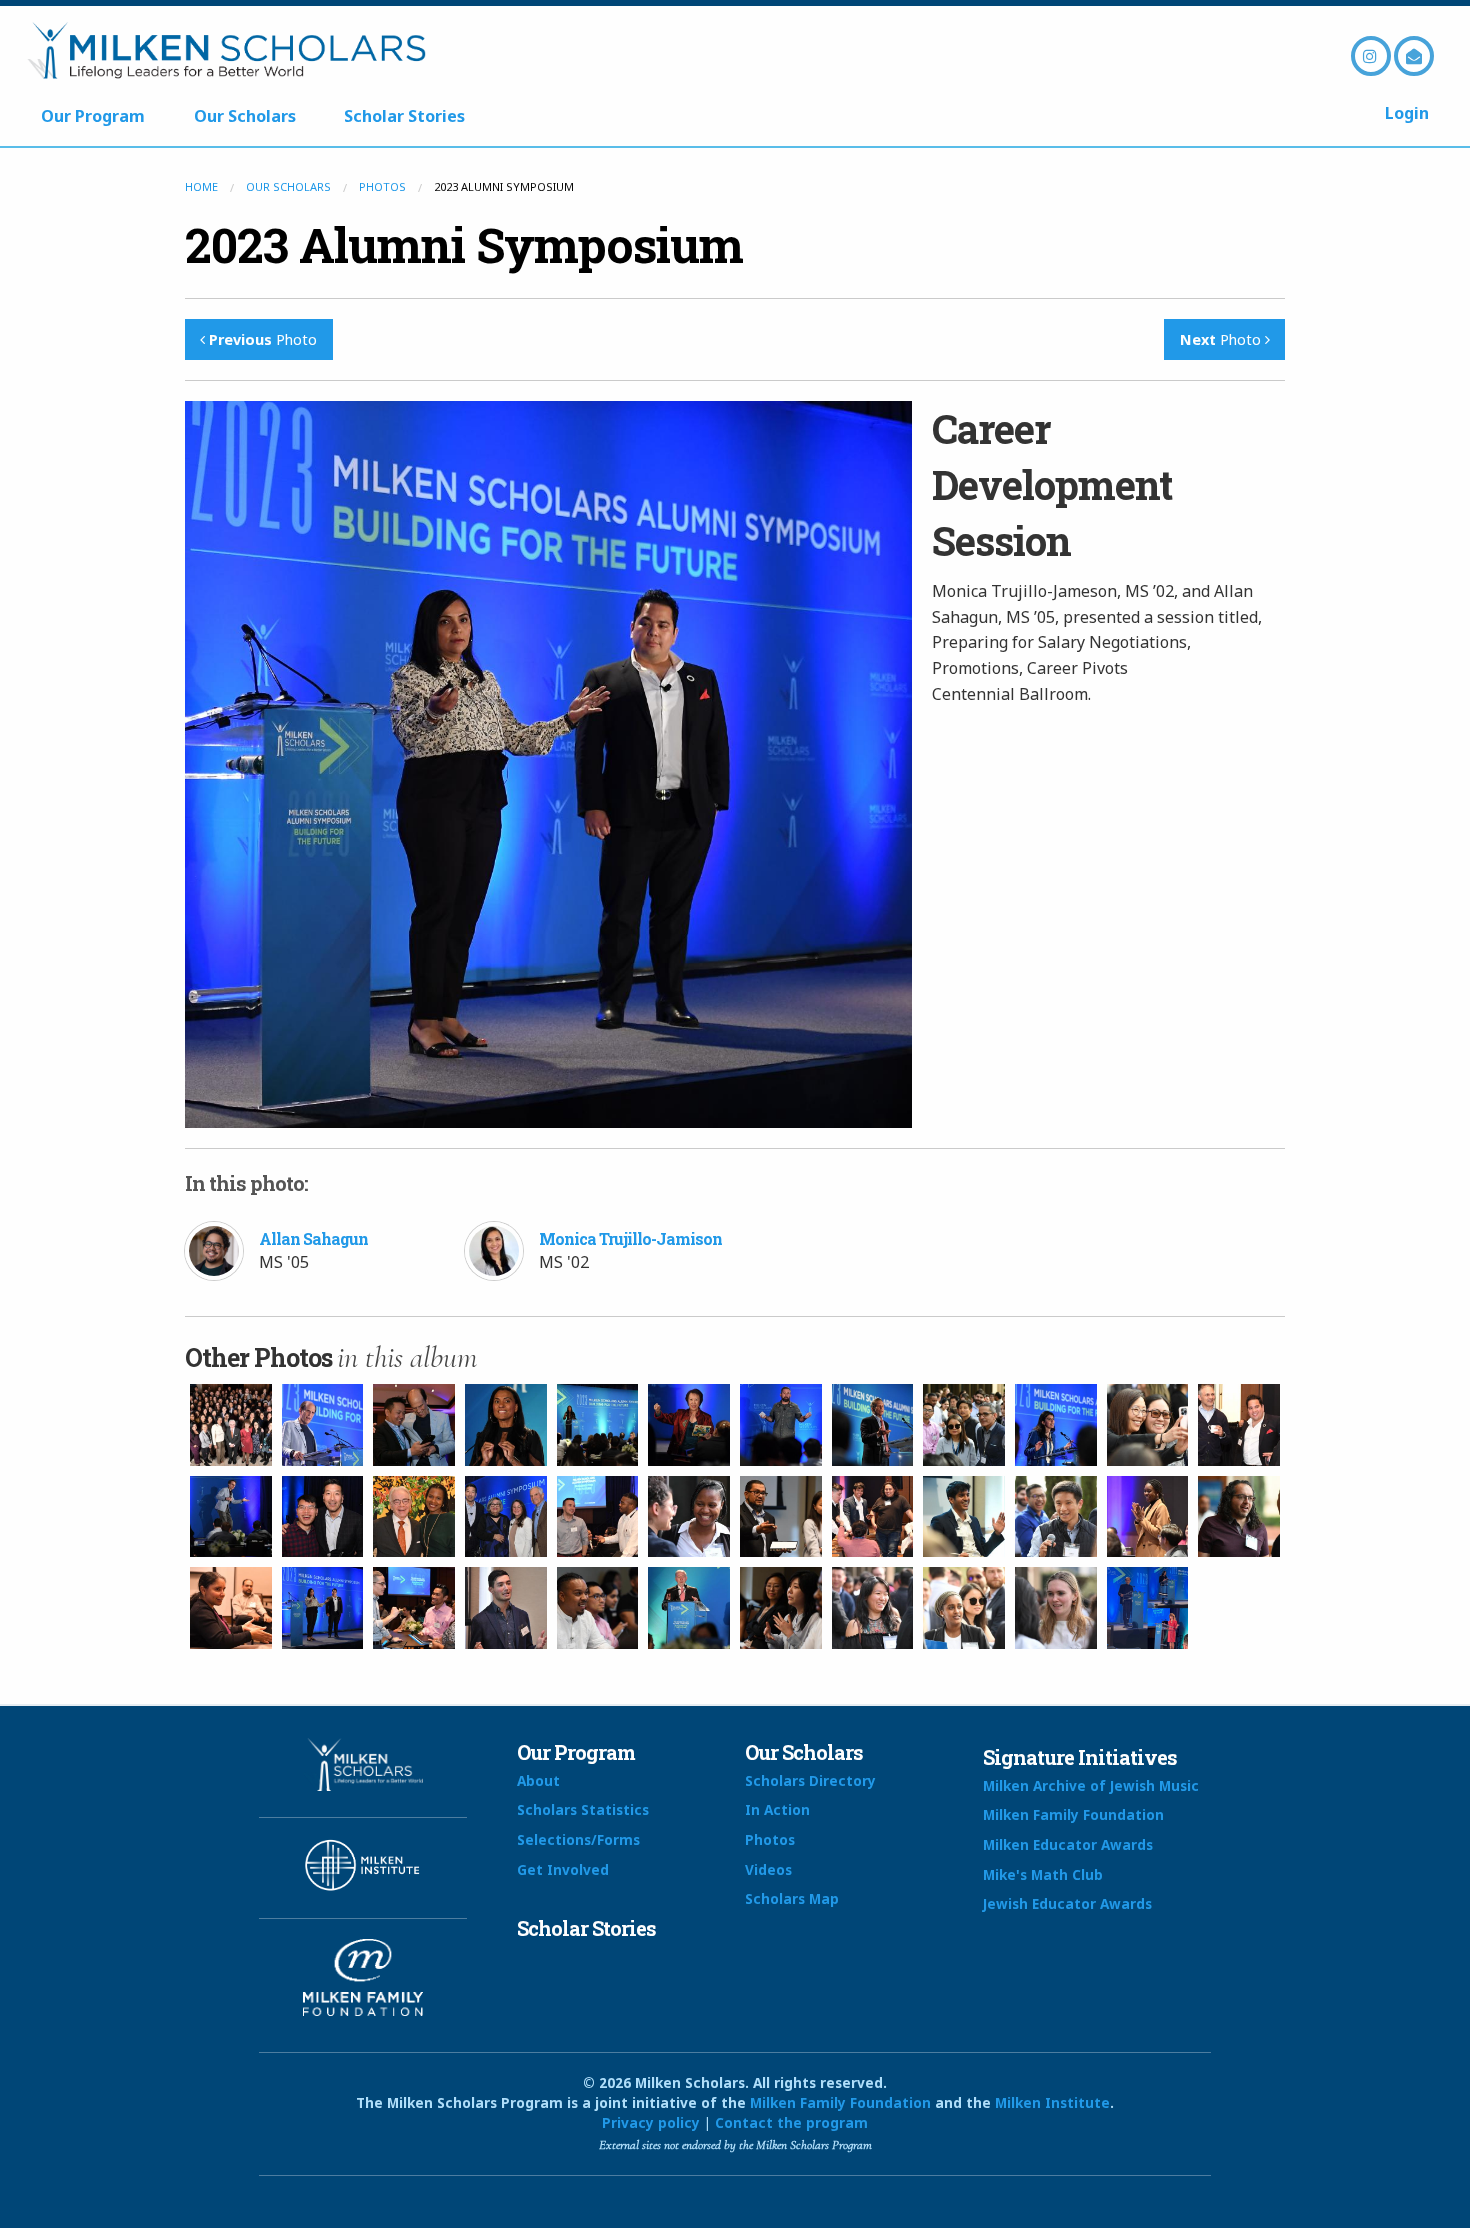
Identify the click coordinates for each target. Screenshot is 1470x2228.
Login (1407, 113)
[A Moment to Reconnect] (598, 1517)
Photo (263, 339)
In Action (777, 1809)
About (538, 1780)
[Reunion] (414, 1517)
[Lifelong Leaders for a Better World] (323, 1425)
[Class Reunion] (873, 1517)
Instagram (1371, 56)
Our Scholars (245, 116)
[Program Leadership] (1148, 1608)
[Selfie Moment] (1148, 1425)
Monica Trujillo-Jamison (630, 1238)
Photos (382, 186)
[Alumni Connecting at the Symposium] (1239, 1425)
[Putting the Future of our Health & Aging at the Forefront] (506, 1517)
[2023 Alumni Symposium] (231, 1425)
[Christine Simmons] (506, 1425)
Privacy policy (651, 2122)
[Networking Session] (964, 1425)
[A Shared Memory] (414, 1425)
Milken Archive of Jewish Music (1091, 1785)
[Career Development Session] (323, 1608)
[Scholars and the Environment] (231, 1517)
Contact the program (791, 2122)
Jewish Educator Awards (1067, 1903)
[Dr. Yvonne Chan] (689, 1425)
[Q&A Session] (231, 1608)
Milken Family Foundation (1073, 1814)
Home (201, 186)
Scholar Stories (404, 116)
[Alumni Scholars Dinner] (689, 1608)
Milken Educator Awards (1068, 1844)
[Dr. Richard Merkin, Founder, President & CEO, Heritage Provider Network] (873, 1425)
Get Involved (563, 1869)
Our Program (93, 116)
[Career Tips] (781, 1517)
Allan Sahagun (313, 1238)
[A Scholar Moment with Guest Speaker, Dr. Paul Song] (323, 1517)
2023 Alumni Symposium (464, 244)
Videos (768, 1869)
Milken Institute (1052, 2102)
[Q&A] (598, 1608)
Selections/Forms (578, 1839)
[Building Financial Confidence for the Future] (1056, 1425)
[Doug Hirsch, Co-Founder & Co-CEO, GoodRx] (781, 1425)
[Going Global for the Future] (506, 1608)
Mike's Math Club (1043, 1874)
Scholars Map (792, 1898)
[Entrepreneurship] (964, 1517)
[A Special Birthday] (1148, 1517)
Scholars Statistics (583, 1809)
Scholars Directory (810, 1780)
